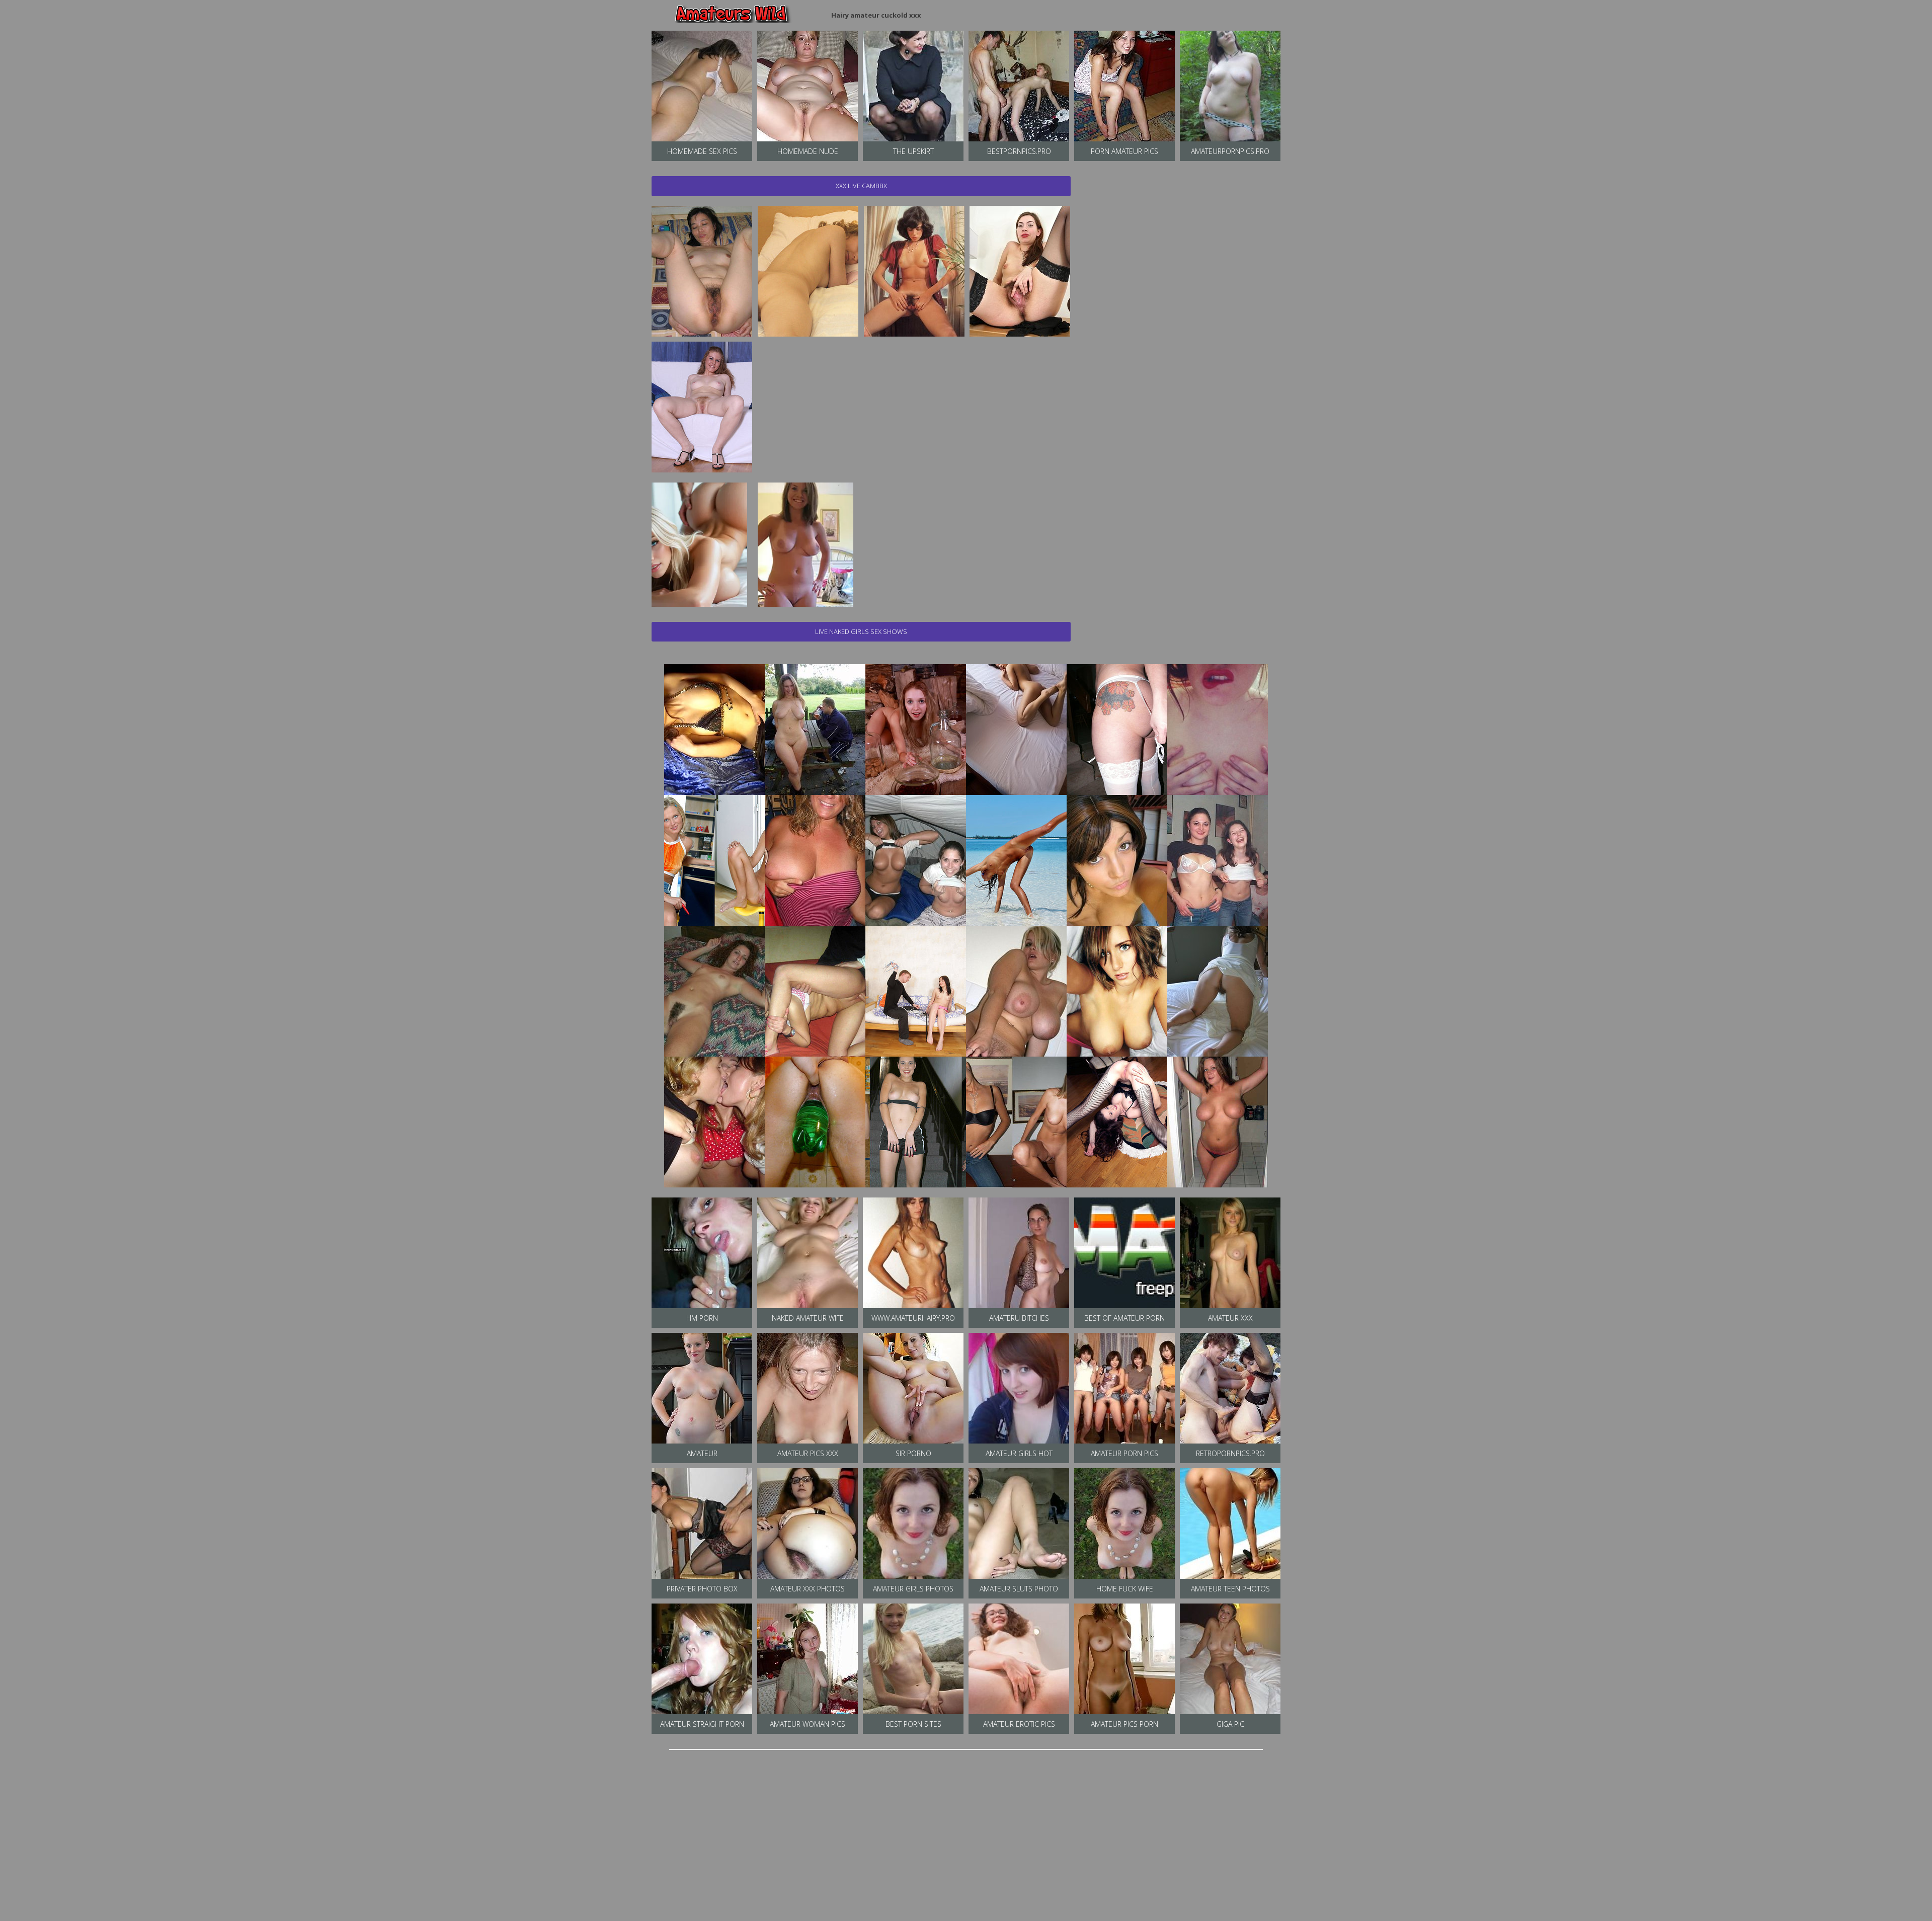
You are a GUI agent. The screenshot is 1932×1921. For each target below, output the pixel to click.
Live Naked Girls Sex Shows (861, 631)
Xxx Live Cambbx (861, 186)
